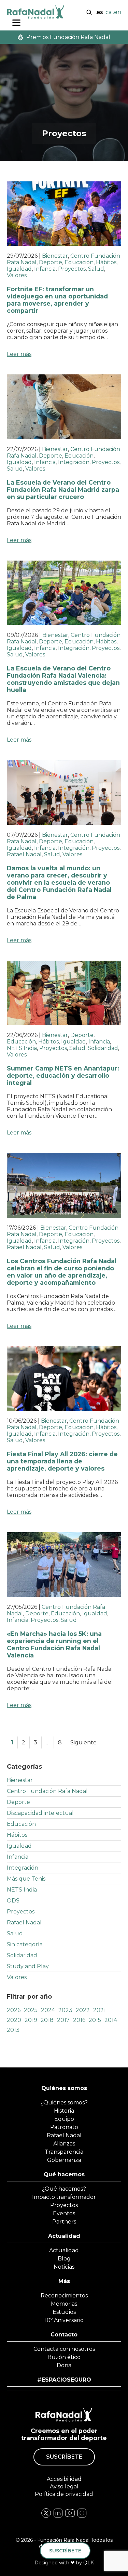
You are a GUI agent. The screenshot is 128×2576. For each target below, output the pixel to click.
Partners (64, 2222)
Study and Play (28, 1966)
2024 (48, 2010)
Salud (96, 269)
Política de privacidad (64, 2494)
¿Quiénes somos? (64, 2103)
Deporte (51, 262)
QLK (89, 2563)
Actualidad (64, 2236)
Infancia (45, 269)
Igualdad (19, 269)
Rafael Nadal (24, 854)
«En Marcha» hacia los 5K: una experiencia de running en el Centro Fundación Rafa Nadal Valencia (54, 1644)
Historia (64, 2111)
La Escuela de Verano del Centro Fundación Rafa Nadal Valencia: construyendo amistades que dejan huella (63, 679)
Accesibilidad (64, 2479)
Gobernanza (64, 2160)
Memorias (64, 2304)
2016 (79, 2020)
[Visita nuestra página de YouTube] (82, 2517)
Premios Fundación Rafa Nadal (68, 37)
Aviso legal (64, 2487)
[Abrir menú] (16, 23)
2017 (63, 2020)
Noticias (64, 2267)
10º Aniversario (64, 2320)
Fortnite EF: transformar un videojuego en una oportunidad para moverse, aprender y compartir (57, 300)
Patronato (64, 2127)
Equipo (64, 2119)
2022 (83, 2010)
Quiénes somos (64, 2088)
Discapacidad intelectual (40, 1813)
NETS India (22, 1048)
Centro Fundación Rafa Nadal (47, 1791)
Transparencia (64, 2152)
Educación (79, 262)
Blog (64, 2259)
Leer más (19, 354)
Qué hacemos (64, 2174)
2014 (111, 2020)
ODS (13, 1901)
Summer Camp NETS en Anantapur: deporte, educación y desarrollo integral (63, 1075)
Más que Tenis (26, 1879)
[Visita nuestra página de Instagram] (58, 2517)
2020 (14, 2020)
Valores (17, 275)
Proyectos (72, 269)
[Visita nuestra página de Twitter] (70, 2517)
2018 (47, 2020)
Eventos (64, 2213)
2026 (14, 2010)
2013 (13, 2030)
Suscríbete (64, 2457)
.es (99, 12)
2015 (95, 2020)
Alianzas (64, 2144)
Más (64, 2281)
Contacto (64, 2335)
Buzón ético (64, 2357)
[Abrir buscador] (89, 12)
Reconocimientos (64, 2296)
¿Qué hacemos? (64, 2189)
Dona (64, 2365)
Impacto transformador (64, 2197)
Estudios (64, 2312)
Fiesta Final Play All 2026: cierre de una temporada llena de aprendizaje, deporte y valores (62, 1461)
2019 (31, 2020)
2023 (65, 2010)
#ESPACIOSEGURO (64, 2380)
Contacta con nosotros (64, 2349)
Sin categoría (25, 1944)
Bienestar (55, 256)
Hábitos (106, 262)
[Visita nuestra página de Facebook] (46, 2517)
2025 (31, 2010)
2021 (99, 2010)
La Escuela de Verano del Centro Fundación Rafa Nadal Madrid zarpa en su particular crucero (63, 490)
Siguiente (83, 1742)
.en (117, 12)
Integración (74, 462)
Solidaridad (103, 1048)
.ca (108, 12)
